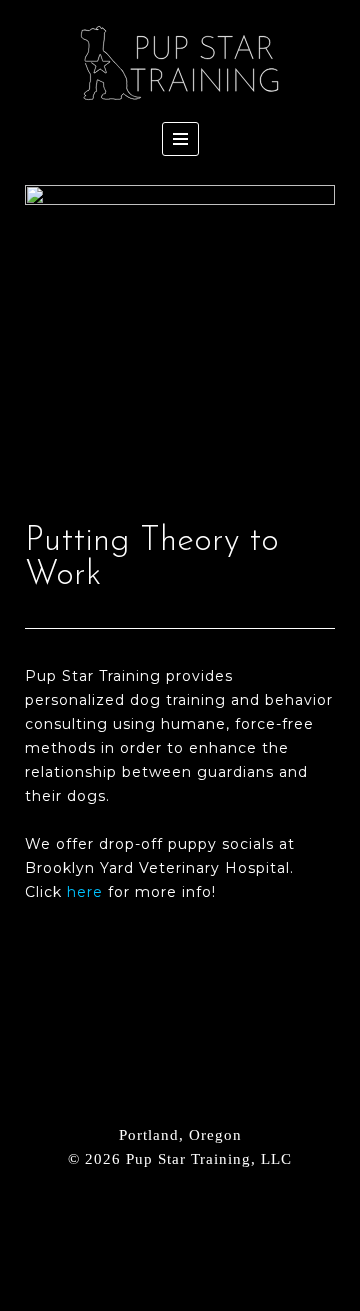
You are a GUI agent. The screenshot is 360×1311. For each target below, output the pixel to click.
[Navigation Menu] (180, 139)
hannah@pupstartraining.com (180, 1195)
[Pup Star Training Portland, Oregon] (180, 64)
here (85, 892)
